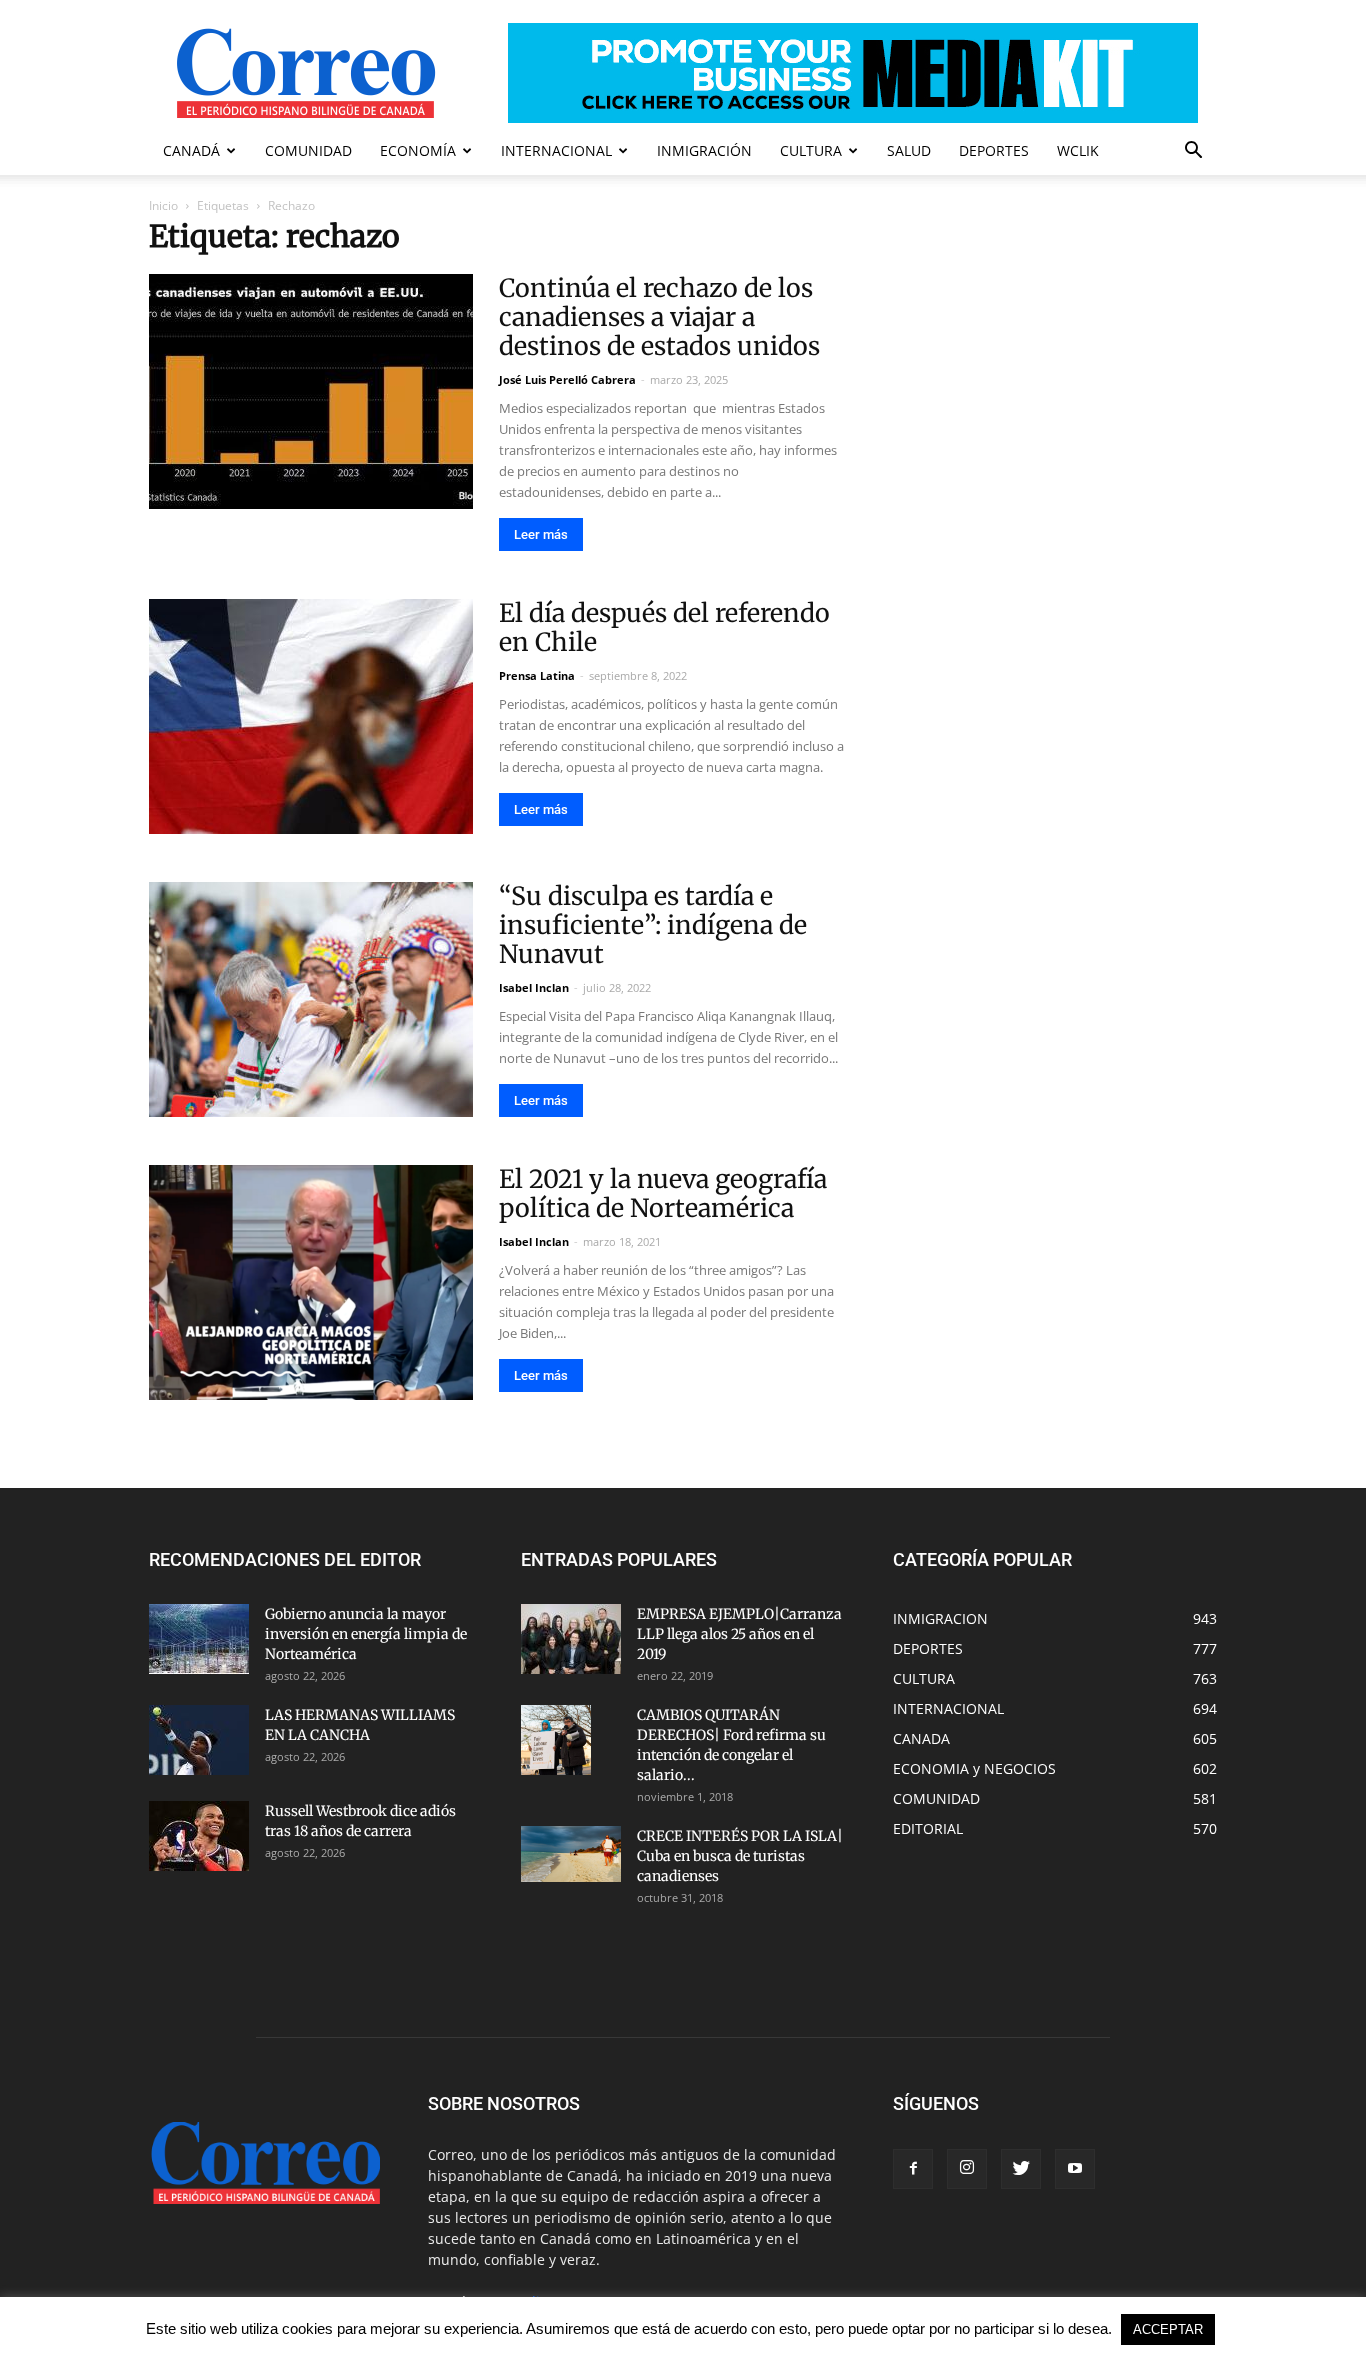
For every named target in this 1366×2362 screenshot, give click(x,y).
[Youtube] (1075, 2169)
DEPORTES (994, 150)
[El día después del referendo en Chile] (311, 716)
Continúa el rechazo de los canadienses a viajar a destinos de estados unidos (659, 317)
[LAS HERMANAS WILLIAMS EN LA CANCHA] (199, 1740)
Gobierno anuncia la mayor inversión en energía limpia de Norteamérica (366, 1634)
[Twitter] (1021, 2169)
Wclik (1078, 150)
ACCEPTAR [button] (1168, 2329)
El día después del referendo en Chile (664, 627)
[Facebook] (913, 2169)
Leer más (541, 534)
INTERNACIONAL (556, 150)
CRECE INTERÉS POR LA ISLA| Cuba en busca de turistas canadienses (740, 1856)
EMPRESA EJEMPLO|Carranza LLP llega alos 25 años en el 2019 (739, 1634)
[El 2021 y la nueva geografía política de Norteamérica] (311, 1282)
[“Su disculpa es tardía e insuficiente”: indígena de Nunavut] (311, 999)
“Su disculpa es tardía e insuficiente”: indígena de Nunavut (653, 925)
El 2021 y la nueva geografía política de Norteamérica (663, 1193)
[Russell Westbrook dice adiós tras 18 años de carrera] (199, 1836)
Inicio (163, 205)
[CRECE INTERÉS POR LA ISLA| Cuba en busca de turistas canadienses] (571, 1854)
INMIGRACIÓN (704, 150)
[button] (1193, 152)
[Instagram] (967, 2169)
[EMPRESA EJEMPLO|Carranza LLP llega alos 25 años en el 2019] (571, 1639)
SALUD (909, 150)
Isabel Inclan (534, 987)
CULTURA (811, 150)
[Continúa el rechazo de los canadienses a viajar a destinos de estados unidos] (311, 391)
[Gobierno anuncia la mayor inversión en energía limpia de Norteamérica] (199, 1639)
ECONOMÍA (418, 150)
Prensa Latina (537, 675)
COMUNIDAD (308, 150)
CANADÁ (191, 150)
